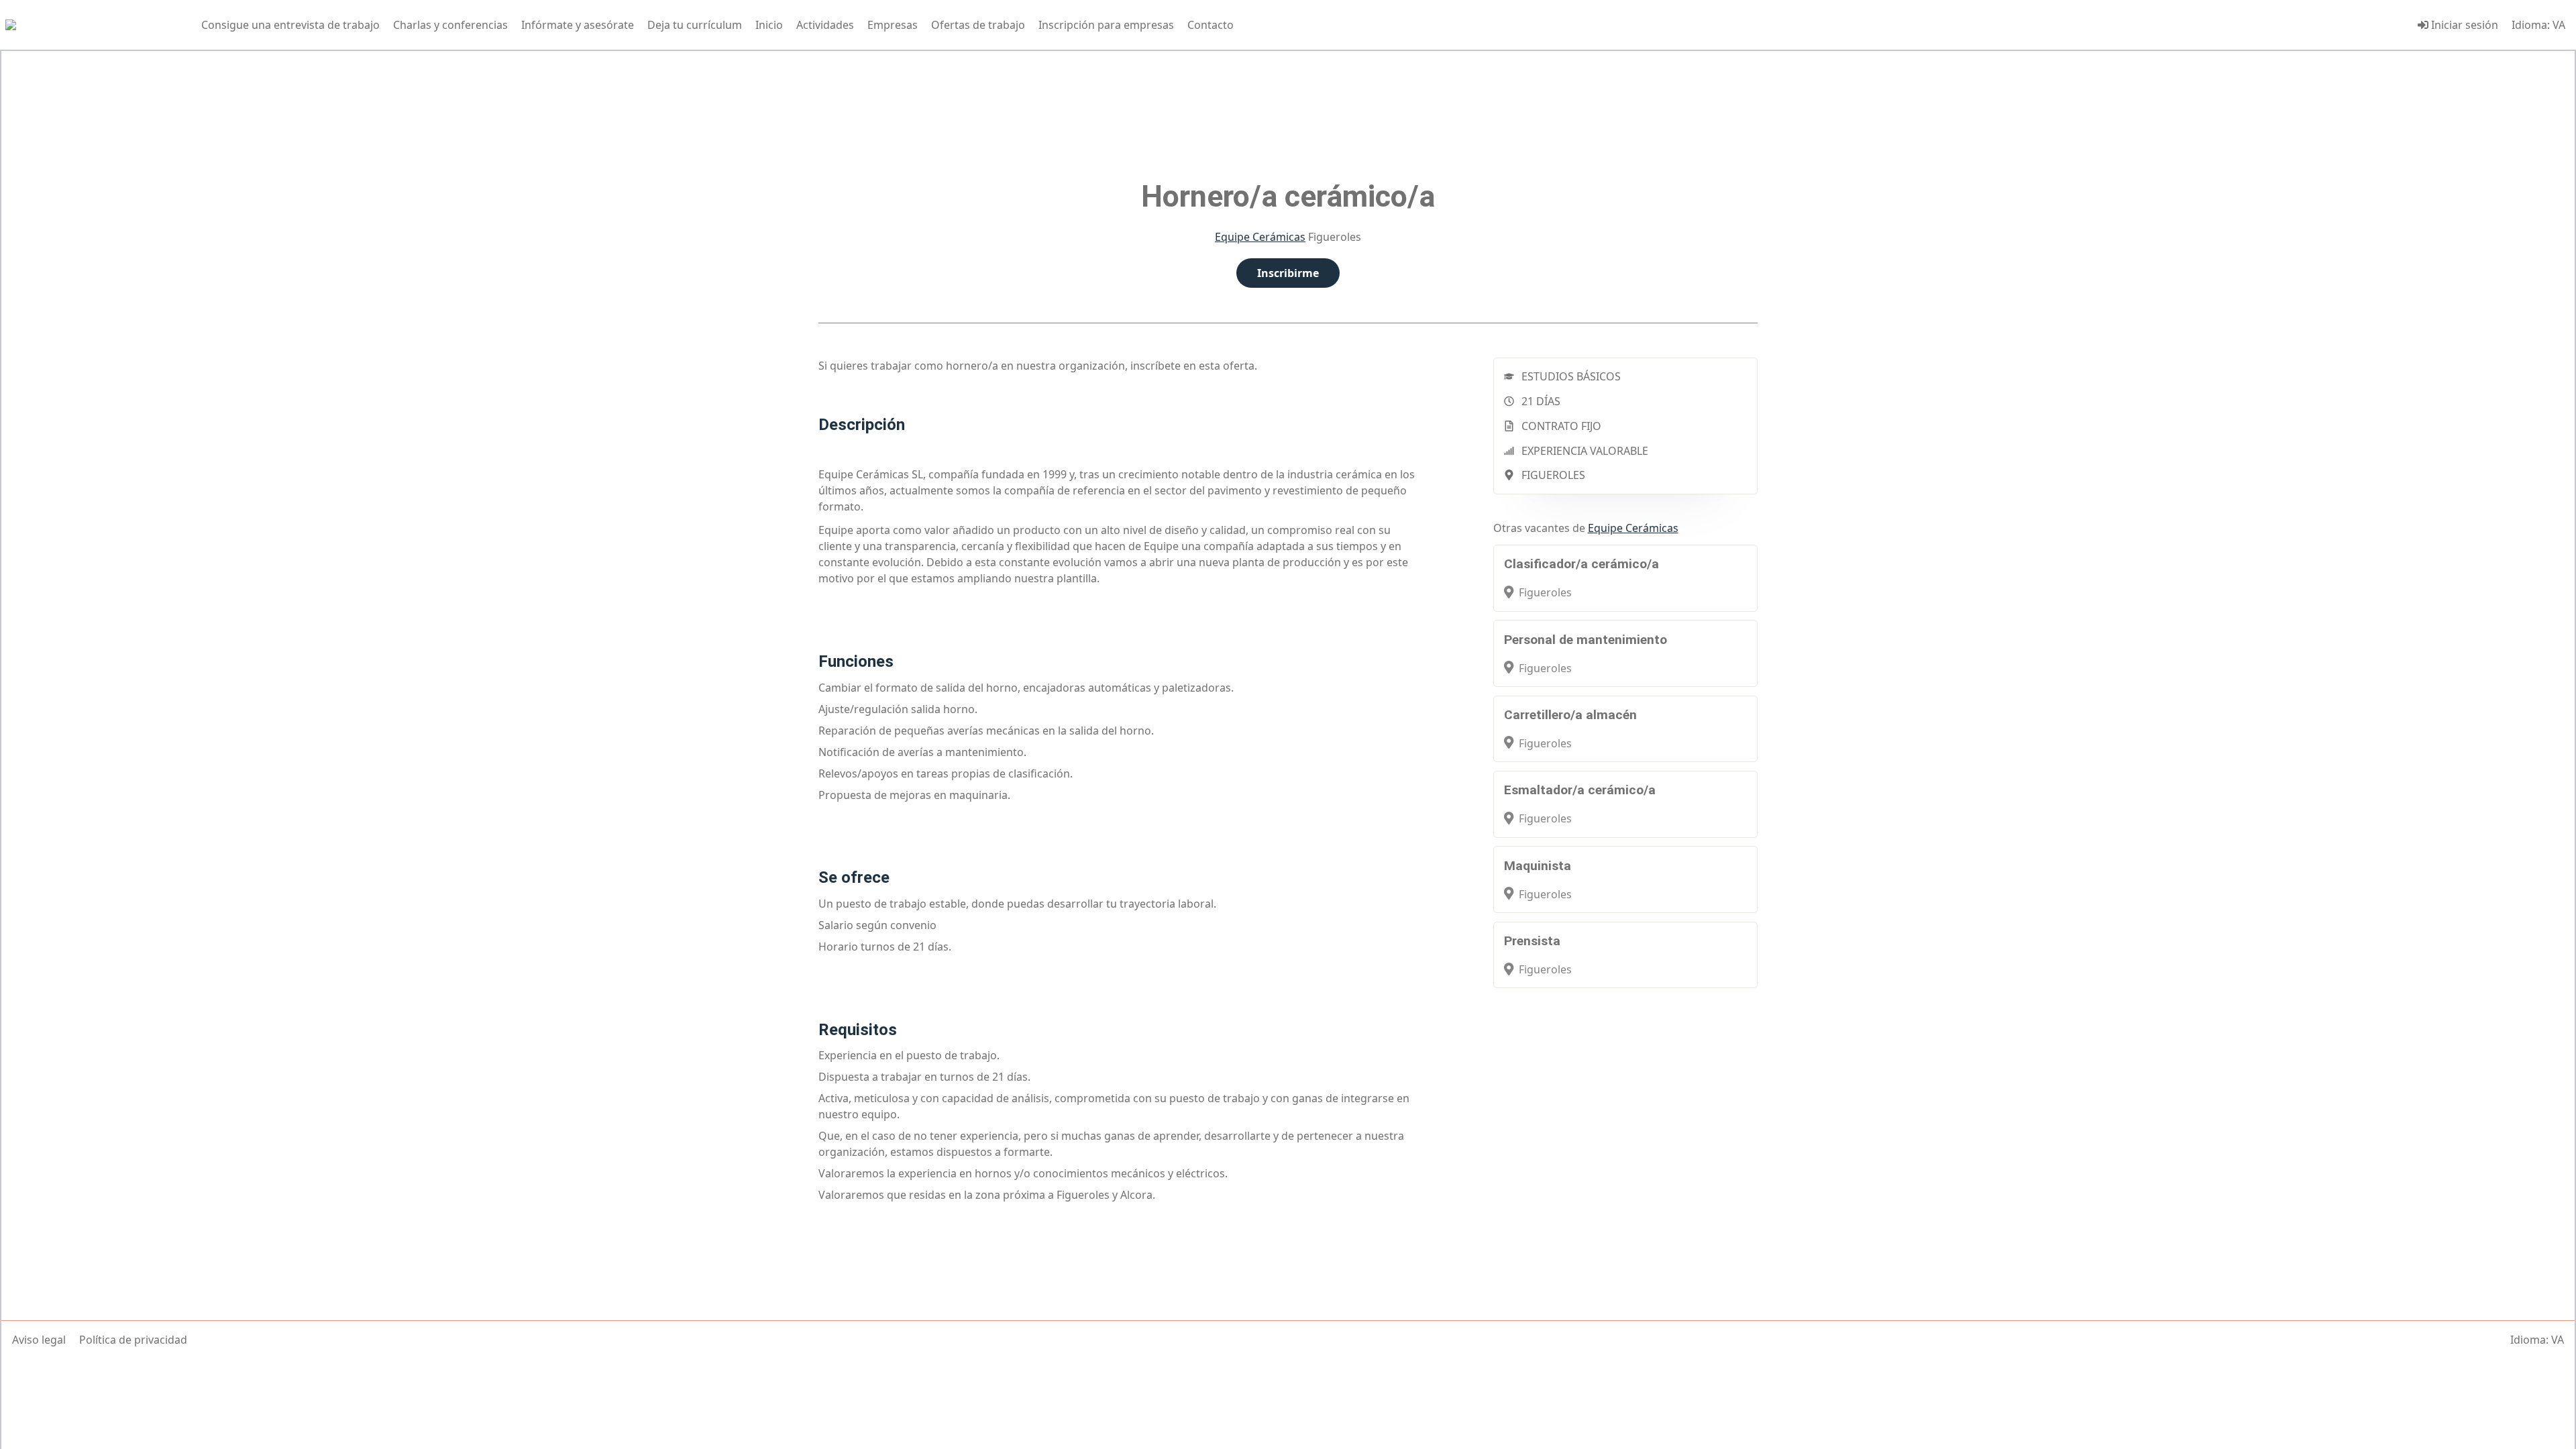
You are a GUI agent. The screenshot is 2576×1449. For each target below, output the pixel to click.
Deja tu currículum (695, 25)
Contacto (1211, 25)
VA (2559, 25)
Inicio (769, 25)
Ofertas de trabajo (978, 25)
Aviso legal (39, 1340)
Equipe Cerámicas (1260, 237)
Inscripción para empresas (1106, 25)
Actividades (825, 25)
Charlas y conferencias (450, 25)
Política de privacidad (133, 1340)
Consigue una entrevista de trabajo (290, 25)
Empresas (893, 25)
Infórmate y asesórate (578, 25)
